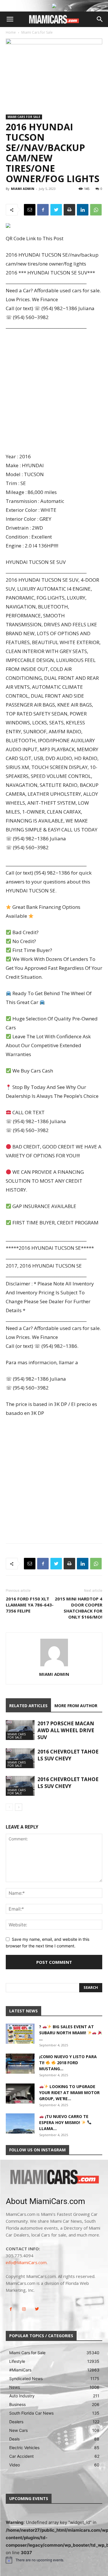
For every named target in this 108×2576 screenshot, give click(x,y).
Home (11, 32)
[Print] (69, 210)
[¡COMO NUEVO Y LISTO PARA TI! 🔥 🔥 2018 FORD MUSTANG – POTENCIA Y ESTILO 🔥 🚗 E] (20, 2064)
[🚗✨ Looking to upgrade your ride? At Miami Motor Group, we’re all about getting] (20, 2094)
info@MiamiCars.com (26, 2262)
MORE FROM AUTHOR (76, 1706)
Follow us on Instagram (37, 2150)
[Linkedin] (83, 210)
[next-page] (19, 1807)
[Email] (30, 210)
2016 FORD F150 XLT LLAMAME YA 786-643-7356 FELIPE (30, 1605)
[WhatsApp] (96, 210)
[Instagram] (24, 2309)
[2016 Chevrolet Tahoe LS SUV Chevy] (20, 1758)
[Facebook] (43, 210)
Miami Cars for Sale (37, 32)
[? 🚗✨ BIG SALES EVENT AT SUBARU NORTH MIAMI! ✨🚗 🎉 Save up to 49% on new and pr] (20, 2034)
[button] (10, 19)
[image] (54, 2178)
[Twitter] (56, 210)
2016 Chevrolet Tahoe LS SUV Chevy (68, 1755)
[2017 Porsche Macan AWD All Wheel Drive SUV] (20, 1730)
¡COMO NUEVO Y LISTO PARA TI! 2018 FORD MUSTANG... (68, 2063)
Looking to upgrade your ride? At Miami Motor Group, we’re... (69, 2093)
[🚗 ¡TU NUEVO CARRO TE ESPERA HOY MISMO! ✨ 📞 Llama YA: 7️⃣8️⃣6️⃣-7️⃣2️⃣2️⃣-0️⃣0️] (20, 2123)
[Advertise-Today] (54, 6)
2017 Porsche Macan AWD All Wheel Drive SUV (66, 1730)
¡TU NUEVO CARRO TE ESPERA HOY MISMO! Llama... (64, 2122)
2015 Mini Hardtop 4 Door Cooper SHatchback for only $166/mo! (78, 1608)
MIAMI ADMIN (23, 189)
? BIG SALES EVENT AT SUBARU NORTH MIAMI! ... (67, 2033)
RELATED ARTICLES (28, 1706)
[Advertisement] (54, 392)
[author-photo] (54, 1666)
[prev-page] (9, 1807)
